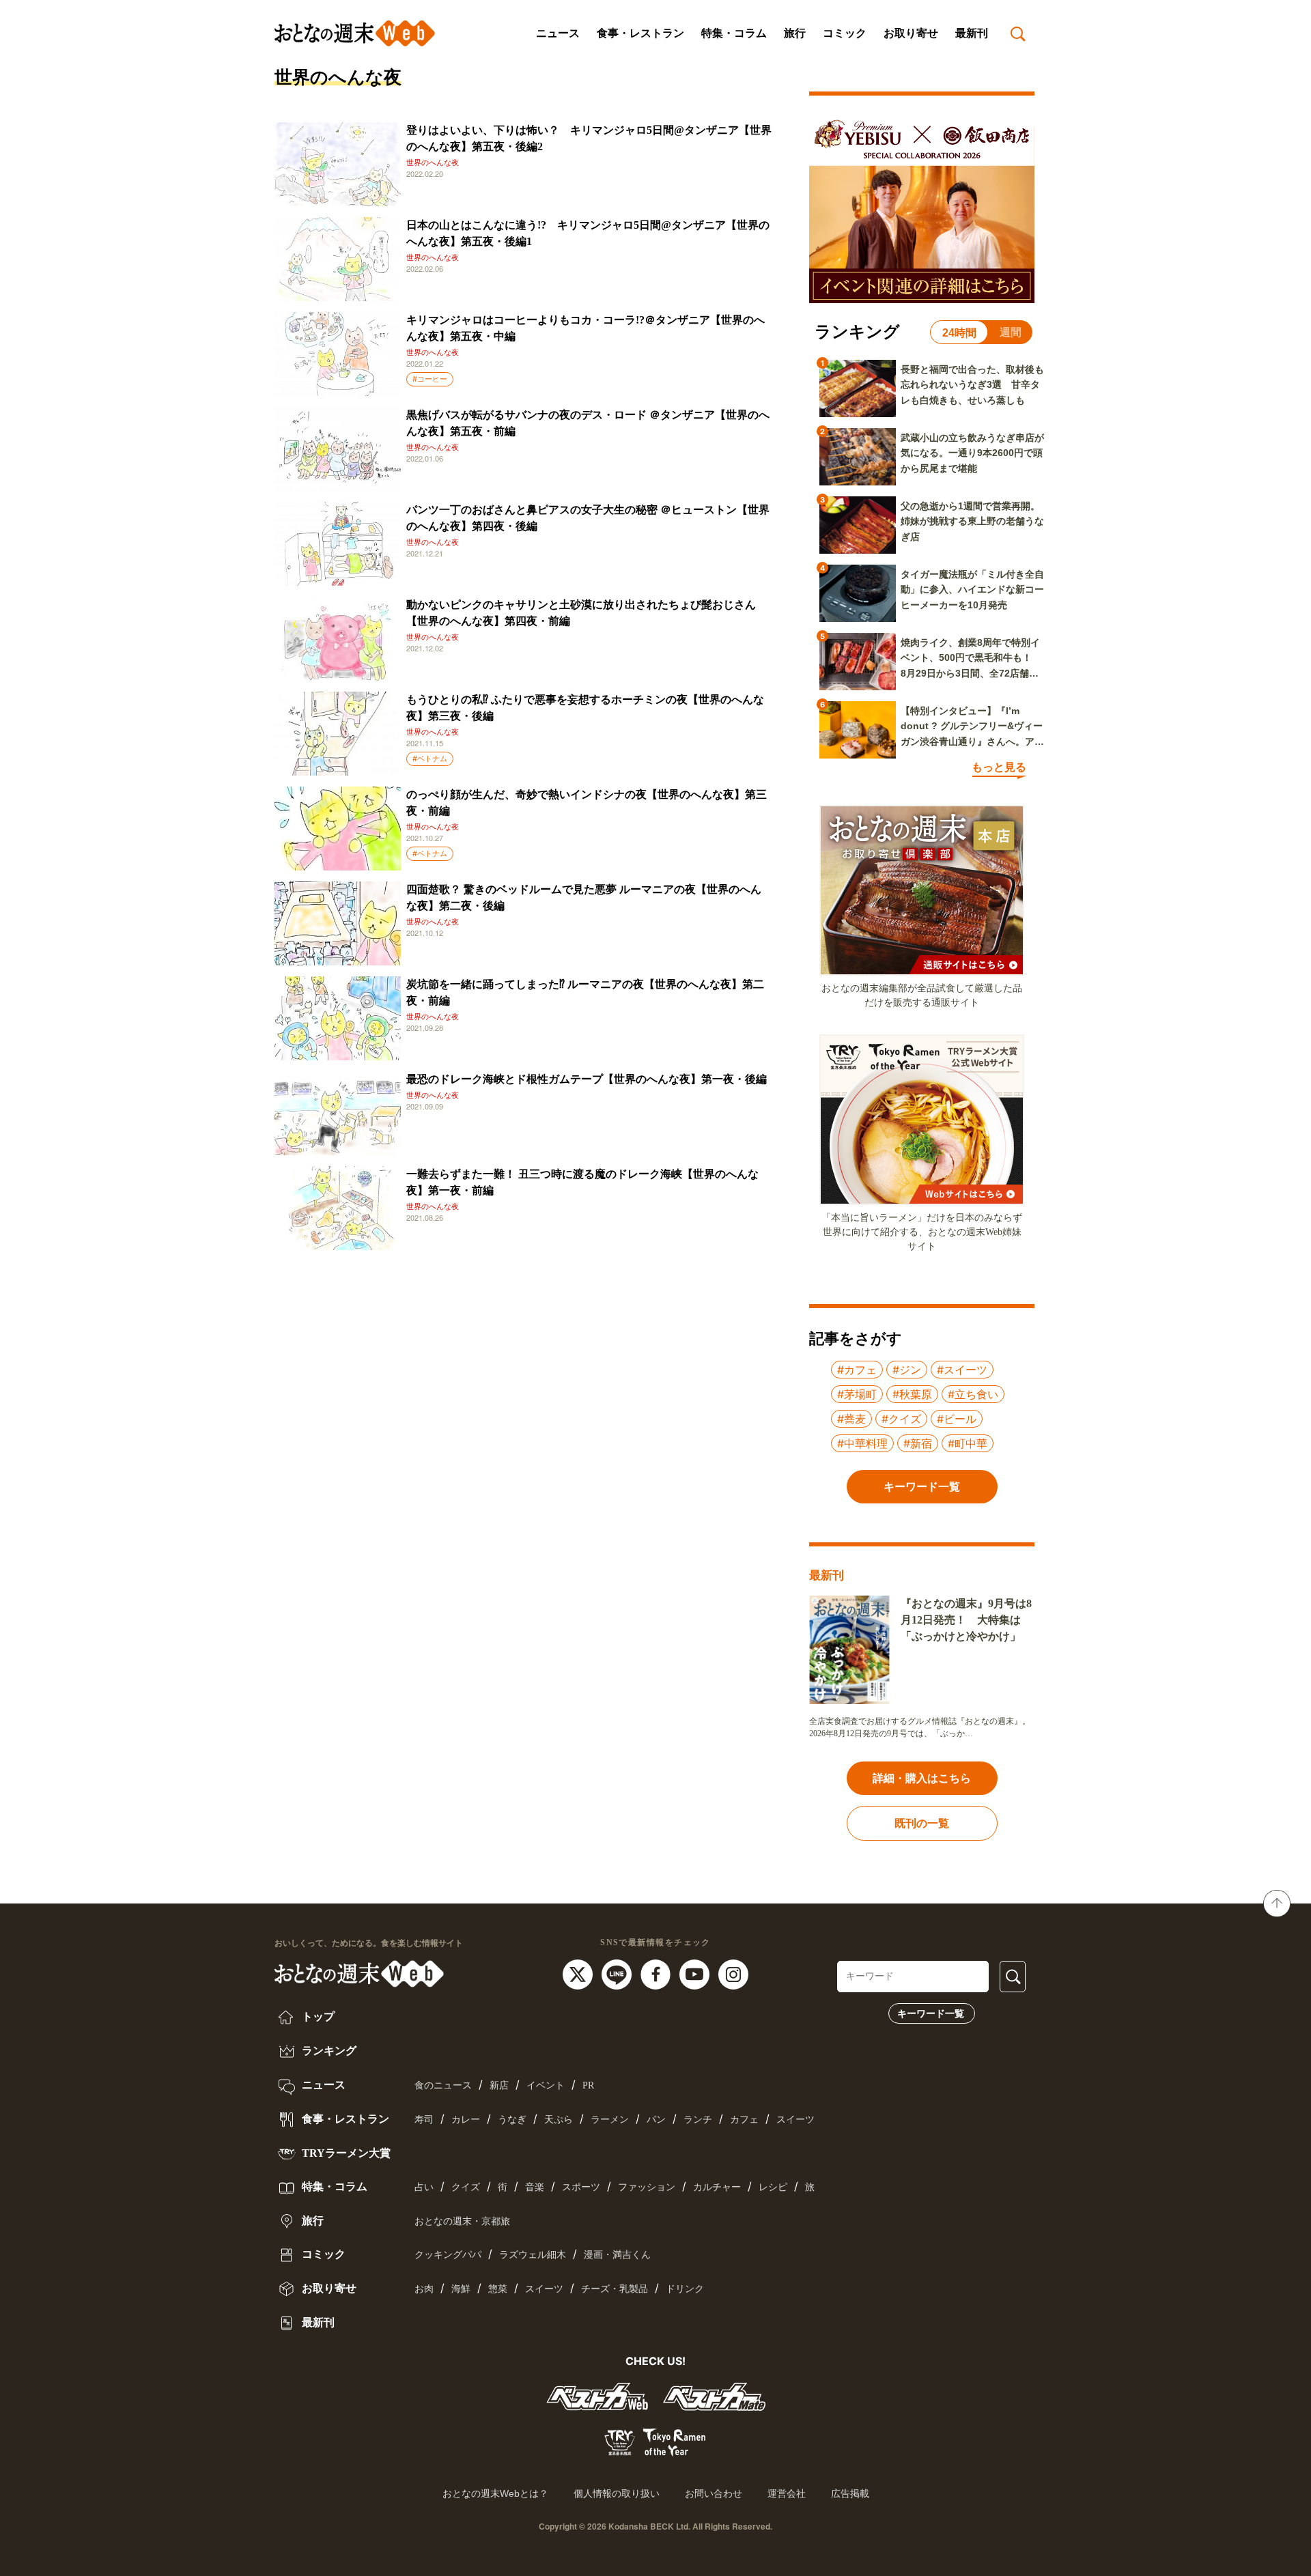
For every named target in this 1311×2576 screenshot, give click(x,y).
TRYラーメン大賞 (345, 2153)
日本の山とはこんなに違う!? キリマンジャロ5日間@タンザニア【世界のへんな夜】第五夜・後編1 (588, 233)
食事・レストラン (640, 33)
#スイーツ (962, 1370)
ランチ (698, 2120)
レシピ (773, 2187)
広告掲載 (850, 2493)
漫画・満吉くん (617, 2255)
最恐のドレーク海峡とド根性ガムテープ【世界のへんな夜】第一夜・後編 (587, 1079)
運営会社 (787, 2493)
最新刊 (972, 33)
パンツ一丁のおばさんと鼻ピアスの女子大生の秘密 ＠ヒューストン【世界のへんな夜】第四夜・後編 (588, 518)
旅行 (795, 33)
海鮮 (461, 2289)
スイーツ (795, 2120)
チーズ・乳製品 (615, 2289)
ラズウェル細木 (533, 2255)
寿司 (424, 2120)
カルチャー (717, 2187)
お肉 (424, 2289)
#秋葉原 (912, 1394)
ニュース (558, 33)
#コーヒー (430, 379)
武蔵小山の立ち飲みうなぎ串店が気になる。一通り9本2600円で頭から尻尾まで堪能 (972, 453)
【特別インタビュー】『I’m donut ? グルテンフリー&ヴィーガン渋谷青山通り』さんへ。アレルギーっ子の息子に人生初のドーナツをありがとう (972, 727)
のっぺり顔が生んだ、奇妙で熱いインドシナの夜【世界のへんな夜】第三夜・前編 (587, 803)
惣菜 (498, 2289)
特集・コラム (734, 33)
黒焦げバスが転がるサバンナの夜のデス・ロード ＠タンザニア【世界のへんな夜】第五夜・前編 (588, 423)
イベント (546, 2085)
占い (424, 2187)
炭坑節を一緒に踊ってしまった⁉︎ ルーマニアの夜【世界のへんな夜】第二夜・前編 (585, 992)
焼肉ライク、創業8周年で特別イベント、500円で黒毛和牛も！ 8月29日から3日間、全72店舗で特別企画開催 (971, 659)
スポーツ (581, 2187)
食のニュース (443, 2085)
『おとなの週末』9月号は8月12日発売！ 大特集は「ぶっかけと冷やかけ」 (966, 1620)
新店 (499, 2085)
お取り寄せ (911, 33)
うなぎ (512, 2120)
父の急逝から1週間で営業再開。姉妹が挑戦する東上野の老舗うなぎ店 (972, 521)
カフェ (744, 2120)
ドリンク (685, 2289)
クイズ (466, 2187)
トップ (317, 2016)
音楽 (535, 2187)
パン (656, 2120)
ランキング (328, 2051)
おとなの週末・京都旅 (462, 2221)
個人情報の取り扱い (617, 2493)
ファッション (647, 2187)
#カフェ (857, 1370)
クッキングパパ (448, 2255)
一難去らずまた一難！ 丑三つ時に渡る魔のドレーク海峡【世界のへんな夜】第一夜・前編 (582, 1182)
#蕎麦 (851, 1419)
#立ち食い (973, 1394)
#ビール (957, 1419)
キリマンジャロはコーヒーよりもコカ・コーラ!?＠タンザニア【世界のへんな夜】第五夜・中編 (586, 328)
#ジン (907, 1370)
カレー (466, 2120)
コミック (845, 33)
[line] (618, 1974)
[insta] (733, 1974)
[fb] (657, 1974)
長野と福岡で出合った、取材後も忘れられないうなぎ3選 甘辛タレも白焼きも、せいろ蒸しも (972, 385)
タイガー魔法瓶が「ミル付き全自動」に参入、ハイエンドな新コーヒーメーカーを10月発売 (972, 590)
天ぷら (559, 2120)
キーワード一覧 (931, 2013)
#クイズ (901, 1419)
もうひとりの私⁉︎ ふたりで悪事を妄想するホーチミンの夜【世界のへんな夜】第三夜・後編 (585, 708)
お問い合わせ (714, 2493)
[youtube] (696, 1974)
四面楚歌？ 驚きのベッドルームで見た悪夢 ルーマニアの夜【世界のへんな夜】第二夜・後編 (584, 897)
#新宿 (918, 1443)
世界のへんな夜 (433, 162)
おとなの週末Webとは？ (495, 2493)
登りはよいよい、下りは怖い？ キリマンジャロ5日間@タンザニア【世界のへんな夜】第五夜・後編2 (589, 138)
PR (588, 2085)
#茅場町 (857, 1394)
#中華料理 (862, 1443)
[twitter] (579, 1974)
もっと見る (999, 767)
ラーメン (610, 2120)
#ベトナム (430, 759)
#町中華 (968, 1443)
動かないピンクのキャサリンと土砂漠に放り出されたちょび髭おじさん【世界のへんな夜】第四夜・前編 (581, 613)
